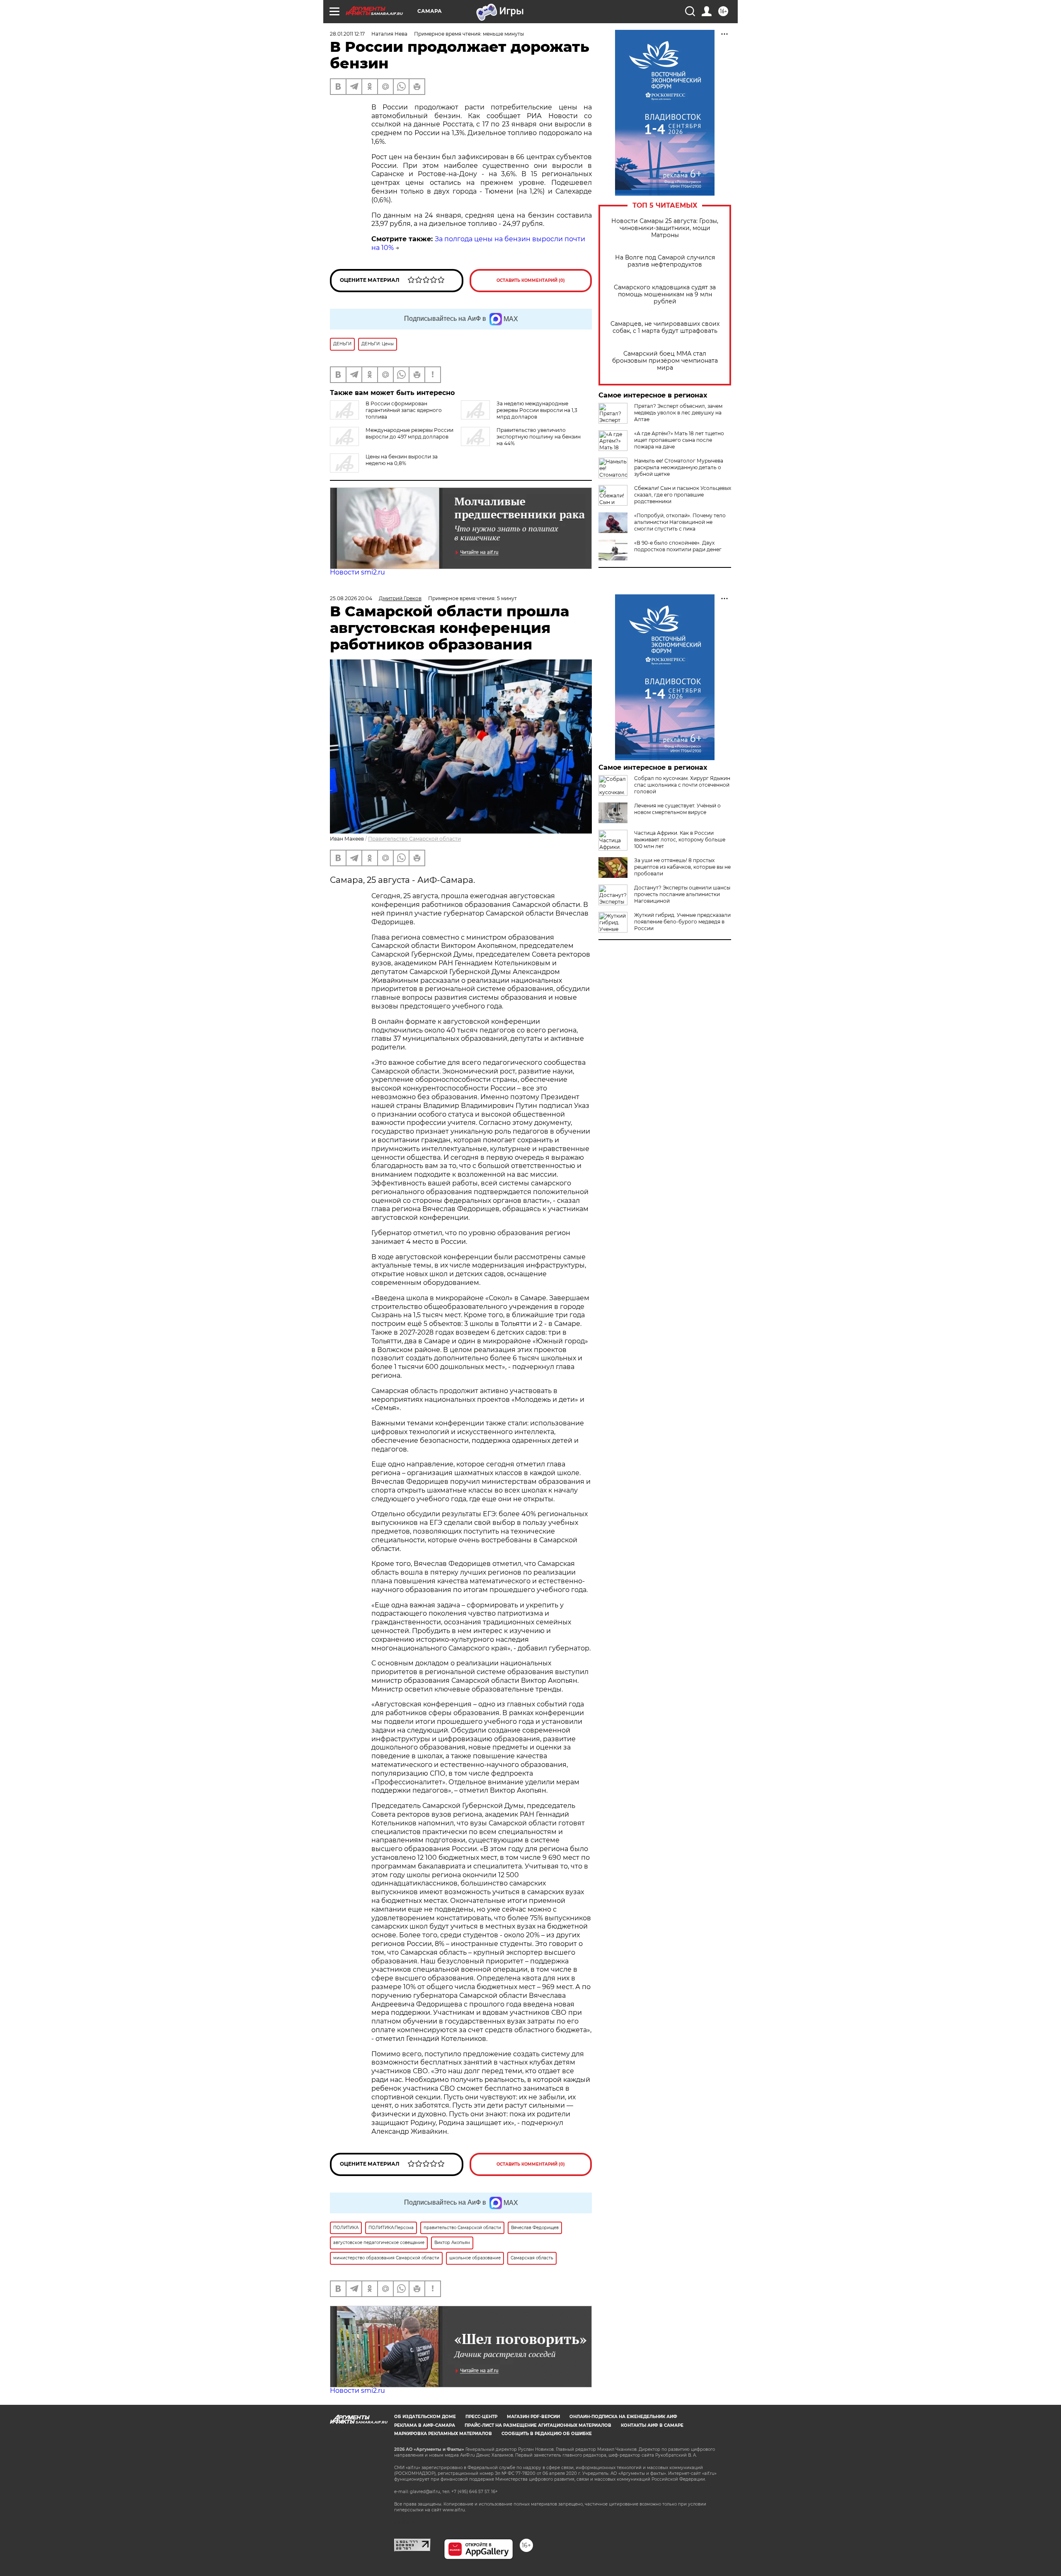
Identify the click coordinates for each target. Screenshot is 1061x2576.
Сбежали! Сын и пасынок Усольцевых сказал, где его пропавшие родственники (683, 495)
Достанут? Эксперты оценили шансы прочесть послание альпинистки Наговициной (682, 894)
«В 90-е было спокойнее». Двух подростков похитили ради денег (678, 546)
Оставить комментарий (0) (531, 280)
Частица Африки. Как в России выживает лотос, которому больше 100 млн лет (680, 840)
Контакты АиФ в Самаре (652, 2425)
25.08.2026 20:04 (351, 598)
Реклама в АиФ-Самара (425, 2425)
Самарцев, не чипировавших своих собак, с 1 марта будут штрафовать (665, 327)
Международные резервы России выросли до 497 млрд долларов (409, 433)
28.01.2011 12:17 (347, 34)
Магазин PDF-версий (533, 2417)
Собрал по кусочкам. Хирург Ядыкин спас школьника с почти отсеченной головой (682, 785)
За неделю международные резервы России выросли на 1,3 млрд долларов (537, 410)
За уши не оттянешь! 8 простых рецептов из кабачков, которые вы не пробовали (682, 867)
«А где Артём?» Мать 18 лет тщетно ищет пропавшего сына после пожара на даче (679, 440)
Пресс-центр (481, 2417)
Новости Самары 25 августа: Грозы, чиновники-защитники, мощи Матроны (665, 228)
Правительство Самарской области (414, 839)
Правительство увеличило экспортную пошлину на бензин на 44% (539, 437)
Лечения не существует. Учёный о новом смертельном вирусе (677, 809)
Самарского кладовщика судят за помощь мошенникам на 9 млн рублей (665, 294)
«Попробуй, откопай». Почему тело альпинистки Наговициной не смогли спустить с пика (680, 522)
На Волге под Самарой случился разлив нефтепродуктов (665, 261)
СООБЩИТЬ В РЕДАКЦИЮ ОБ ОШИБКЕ (547, 2434)
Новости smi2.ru (357, 572)
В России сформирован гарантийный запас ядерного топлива (404, 410)
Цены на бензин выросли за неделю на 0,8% (402, 460)
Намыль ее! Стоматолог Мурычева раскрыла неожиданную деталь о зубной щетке (679, 467)
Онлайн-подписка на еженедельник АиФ (623, 2417)
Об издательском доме (425, 2417)
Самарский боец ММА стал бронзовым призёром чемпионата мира (665, 361)
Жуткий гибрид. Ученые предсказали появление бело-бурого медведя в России (682, 922)
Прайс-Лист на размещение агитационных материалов (538, 2425)
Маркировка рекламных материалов (443, 2434)
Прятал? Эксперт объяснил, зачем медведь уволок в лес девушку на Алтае (678, 413)
